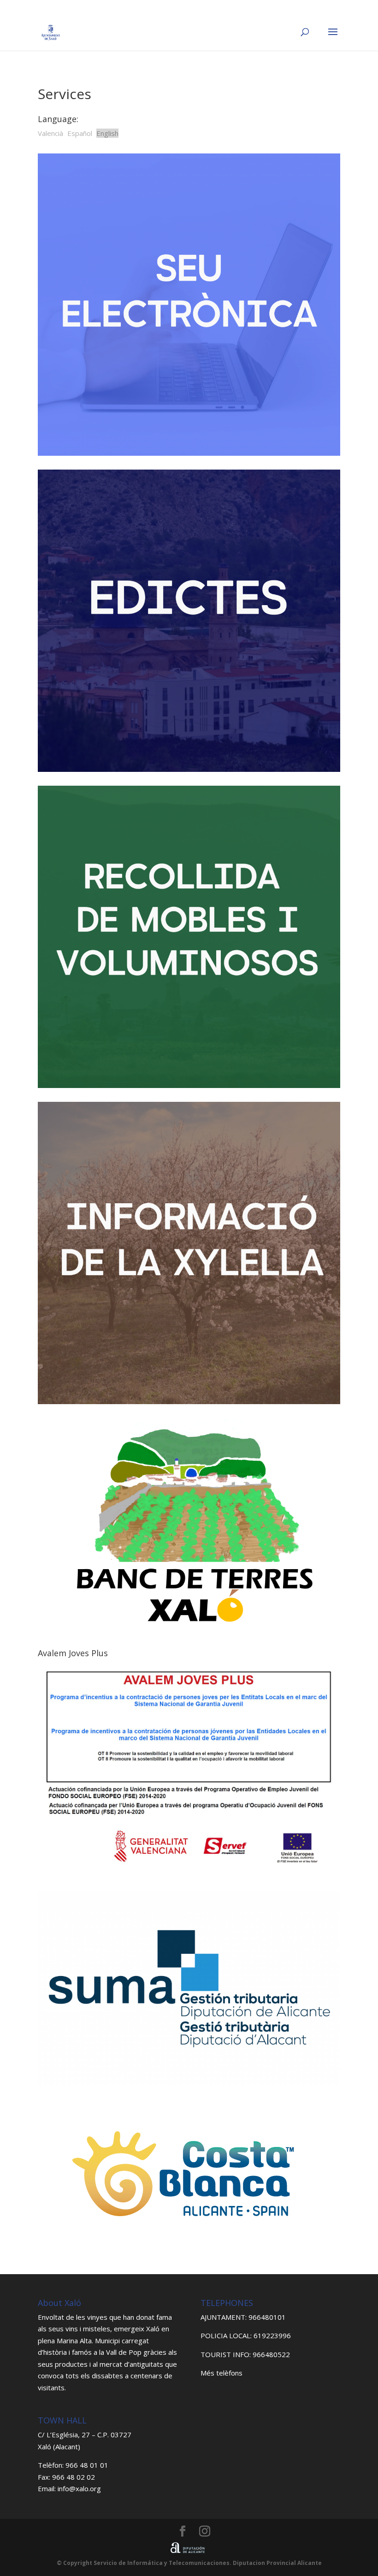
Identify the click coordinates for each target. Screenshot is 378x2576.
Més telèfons (221, 2373)
